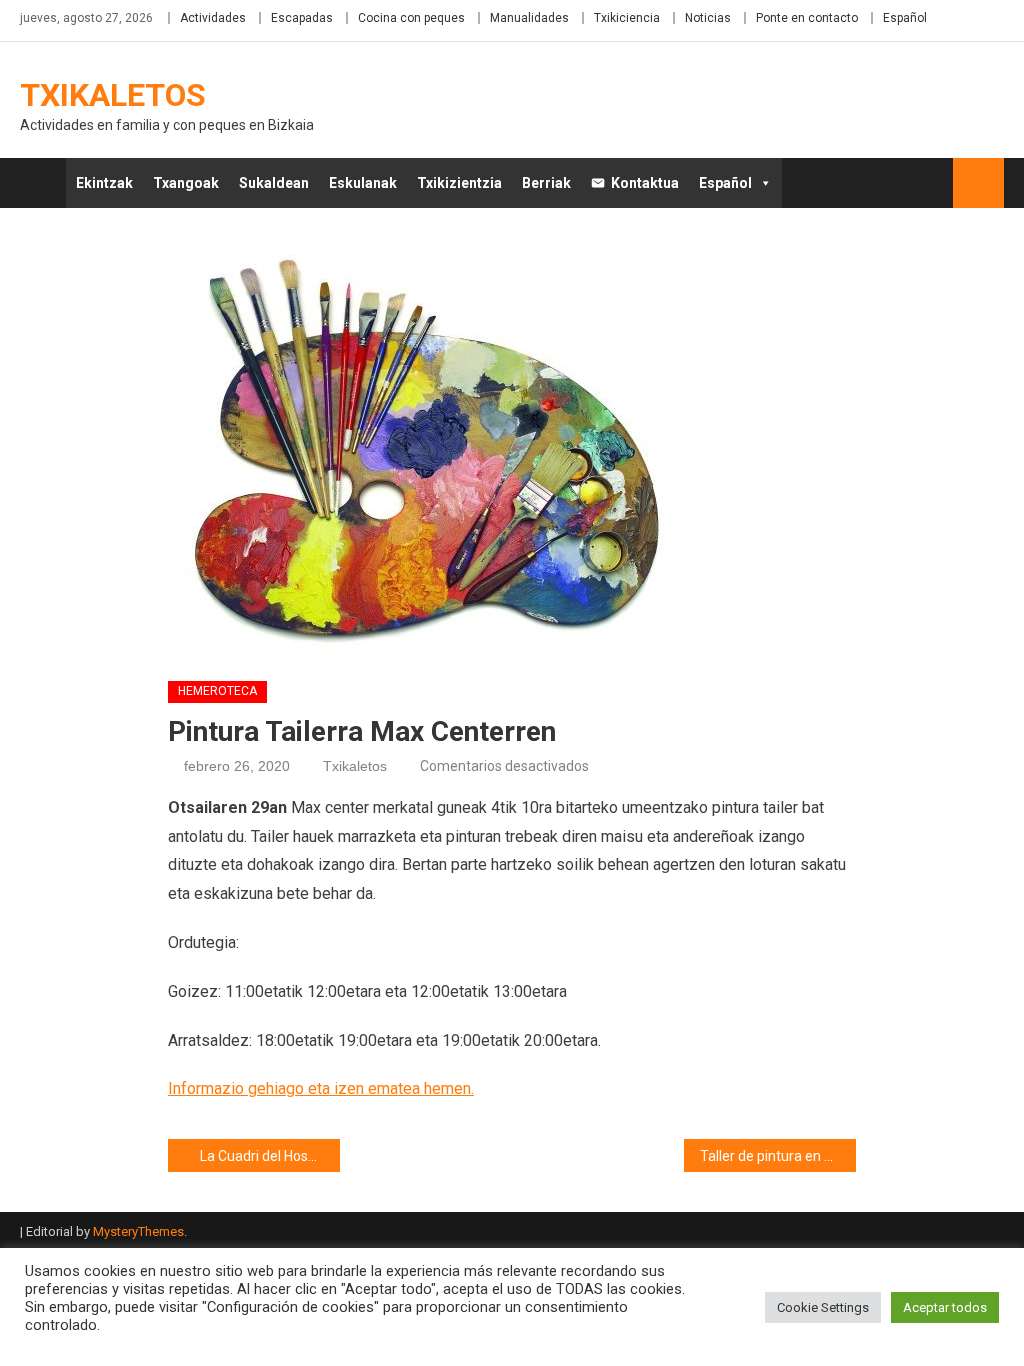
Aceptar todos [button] (945, 1307)
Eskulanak (363, 183)
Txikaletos (113, 95)
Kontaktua (645, 183)
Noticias (708, 18)
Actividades (213, 18)
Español (905, 18)
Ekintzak (104, 183)
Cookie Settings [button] (823, 1307)
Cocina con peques (411, 18)
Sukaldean (274, 183)
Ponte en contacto (807, 18)
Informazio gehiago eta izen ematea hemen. (321, 1088)
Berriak (546, 183)
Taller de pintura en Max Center (778, 1156)
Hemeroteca (217, 691)
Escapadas (302, 18)
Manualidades (529, 18)
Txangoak (186, 183)
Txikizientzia (459, 183)
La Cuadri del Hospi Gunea (270, 1156)
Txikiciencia (627, 18)
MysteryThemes (138, 1231)
